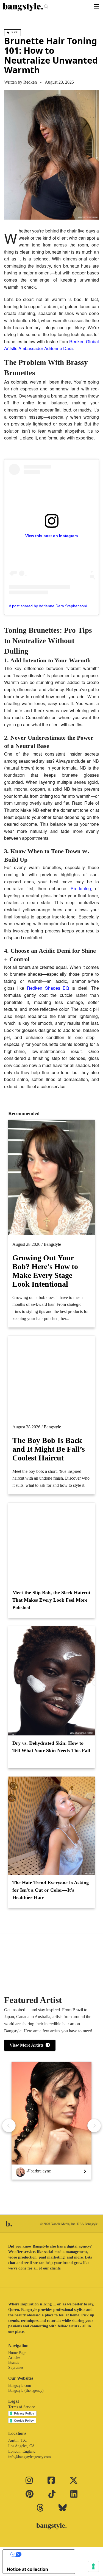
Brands (14, 2363)
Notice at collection (27, 2569)
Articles (14, 2358)
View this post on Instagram (51, 536)
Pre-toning (81, 888)
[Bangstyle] (23, 7)
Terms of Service (22, 2407)
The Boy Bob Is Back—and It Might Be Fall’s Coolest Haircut (51, 1449)
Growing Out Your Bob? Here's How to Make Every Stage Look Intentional (45, 1271)
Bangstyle (52, 1244)
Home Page (17, 2353)
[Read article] (51, 1377)
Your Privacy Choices (44, 2554)
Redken (30, 82)
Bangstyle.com (20, 2386)
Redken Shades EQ (48, 988)
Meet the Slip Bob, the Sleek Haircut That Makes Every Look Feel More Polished (51, 1600)
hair (14, 32)
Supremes (16, 2368)
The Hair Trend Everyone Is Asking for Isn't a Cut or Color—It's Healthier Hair (51, 1890)
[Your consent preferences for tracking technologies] (93, 2566)
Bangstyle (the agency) (26, 2391)
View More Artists (28, 2045)
